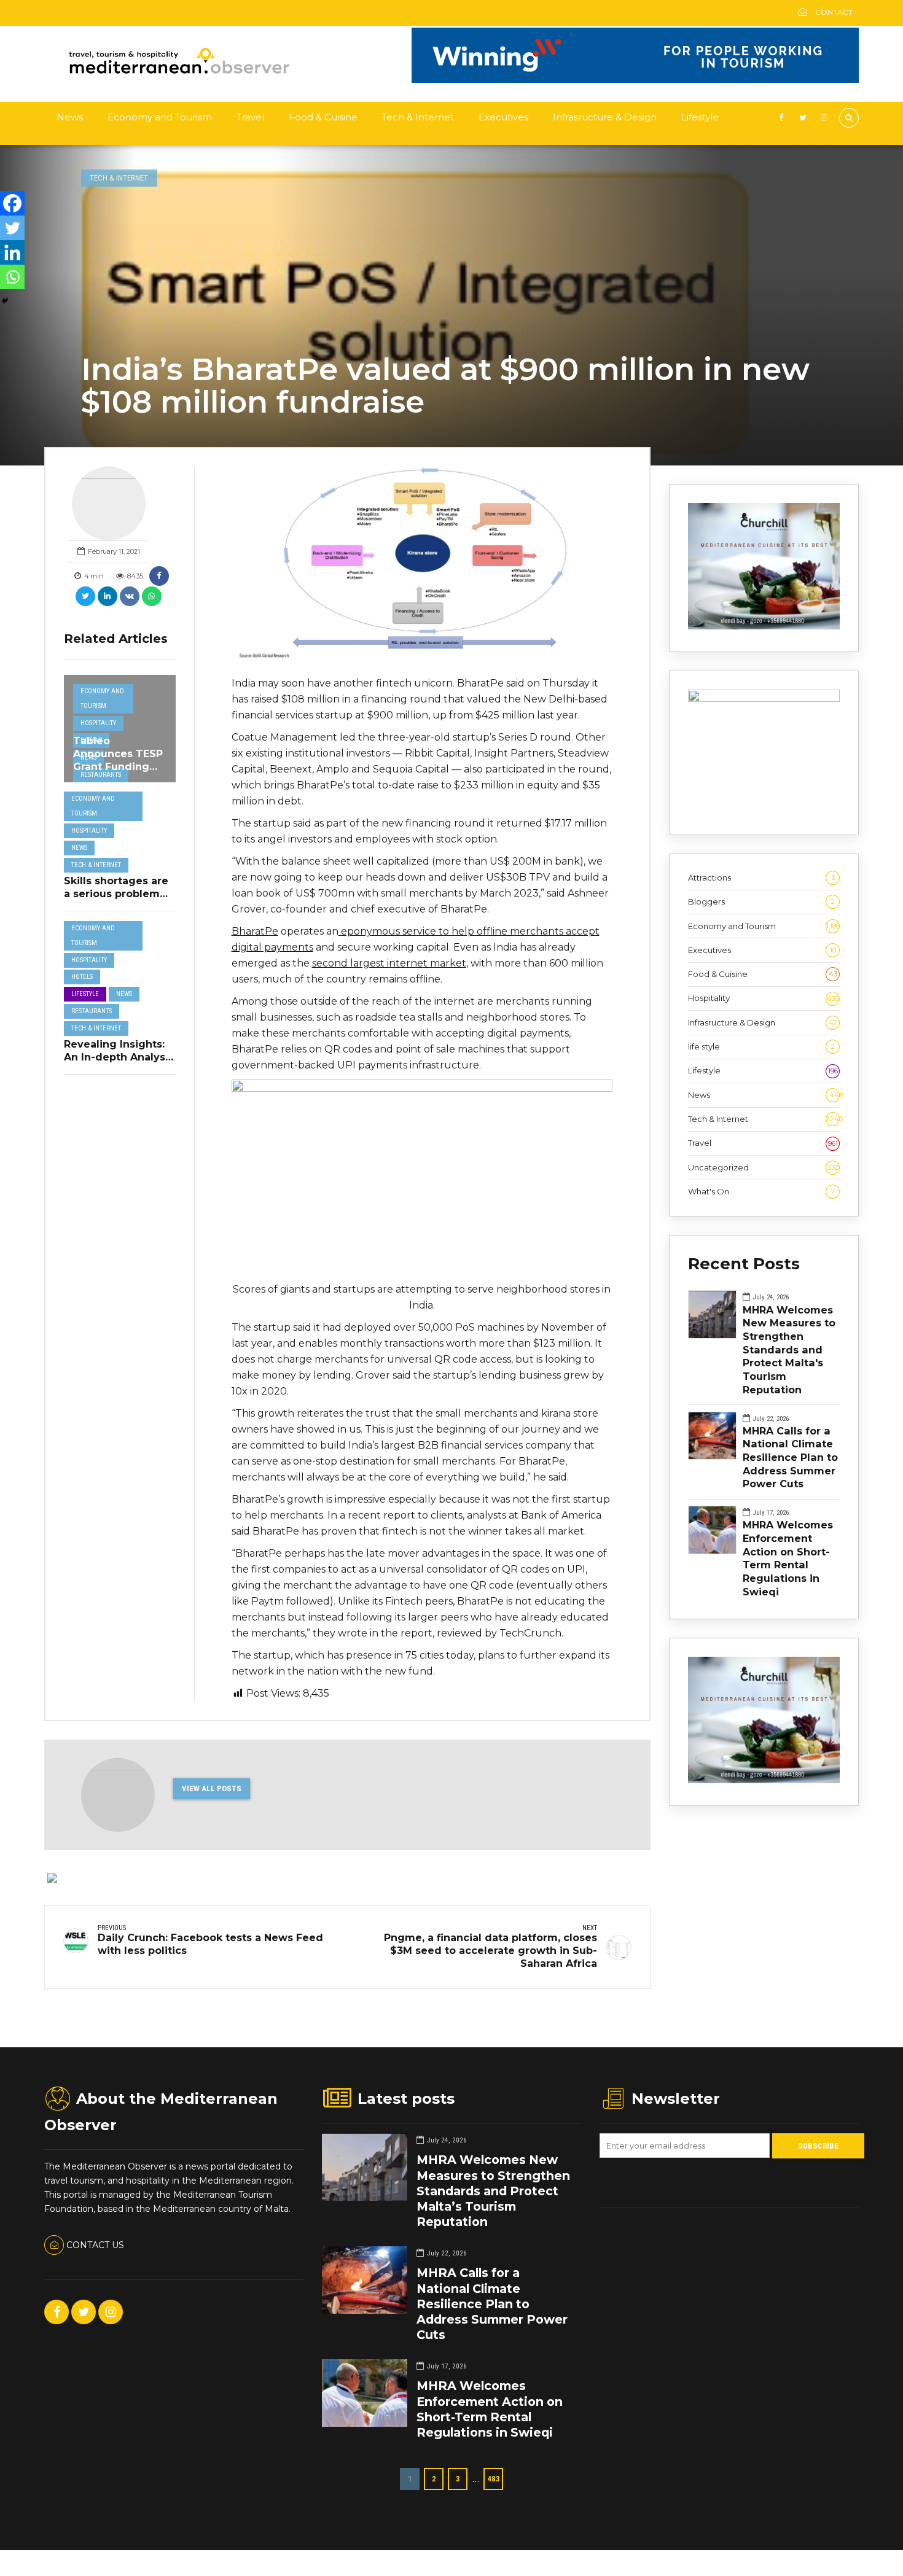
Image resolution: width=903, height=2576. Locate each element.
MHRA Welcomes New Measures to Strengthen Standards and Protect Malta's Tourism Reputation (789, 1350)
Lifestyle (700, 117)
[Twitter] (12, 228)
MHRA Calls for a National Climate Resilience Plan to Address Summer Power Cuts (790, 1457)
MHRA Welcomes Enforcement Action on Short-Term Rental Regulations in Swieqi (788, 1558)
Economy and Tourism (160, 117)
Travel (250, 117)
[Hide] (5, 301)
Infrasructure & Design (605, 117)
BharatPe (255, 931)
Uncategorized (763, 1167)
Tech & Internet (418, 117)
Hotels (82, 977)
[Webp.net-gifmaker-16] (635, 80)
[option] (422, 565)
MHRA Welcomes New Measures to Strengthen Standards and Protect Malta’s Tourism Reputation (493, 2191)
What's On (761, 1191)
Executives (503, 117)
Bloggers (761, 901)
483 (494, 2479)
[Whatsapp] (12, 277)
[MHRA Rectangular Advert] (764, 626)
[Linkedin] (12, 252)
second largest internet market (389, 963)
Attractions (761, 877)
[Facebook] (12, 203)
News (70, 117)
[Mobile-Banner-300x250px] (764, 699)
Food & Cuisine (323, 117)
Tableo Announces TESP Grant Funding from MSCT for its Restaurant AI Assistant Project (118, 773)
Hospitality (98, 723)
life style (761, 1046)
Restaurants (101, 775)
